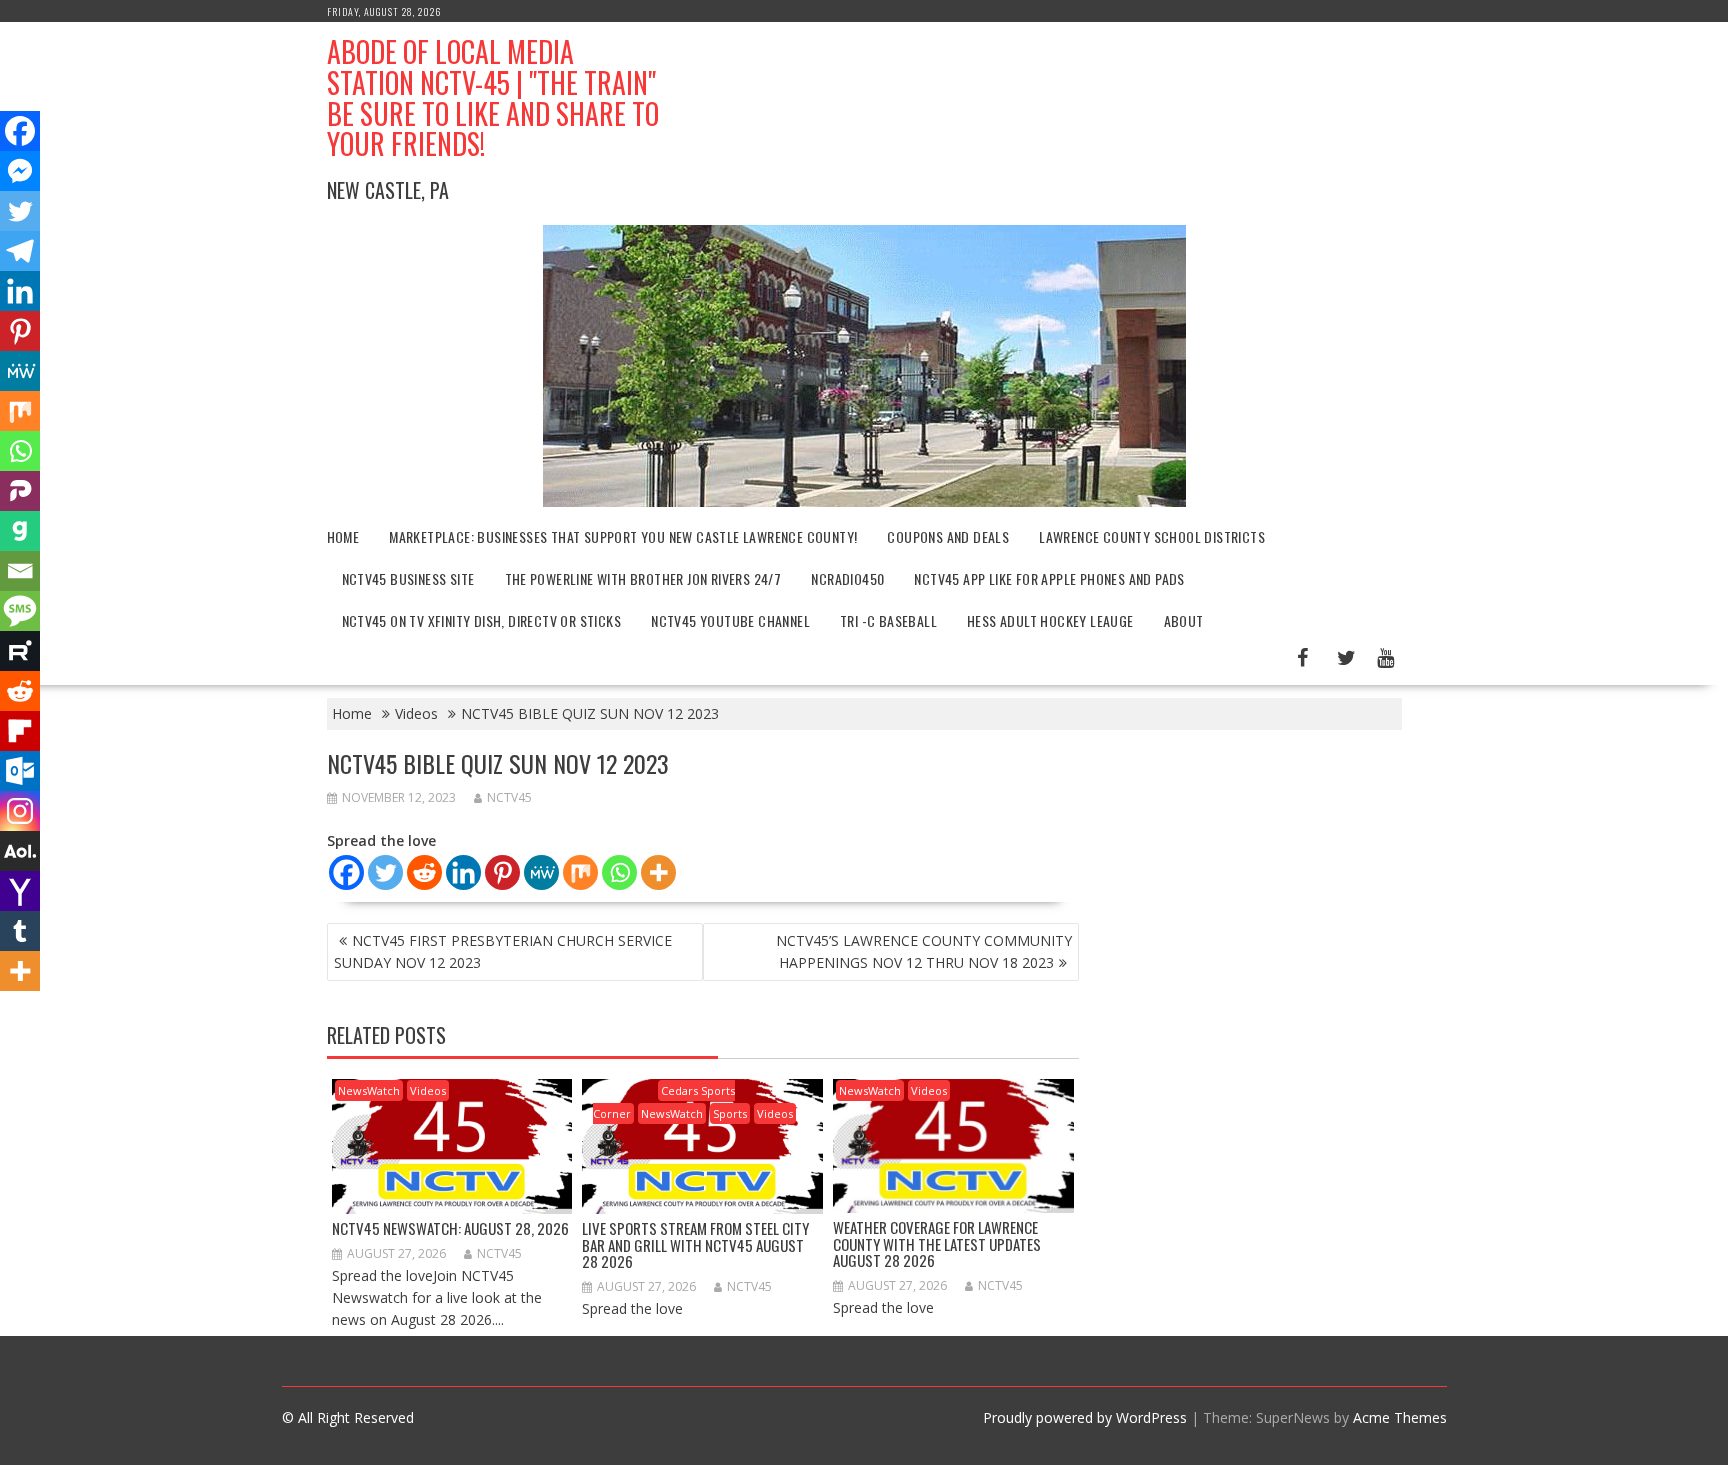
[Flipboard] (20, 731)
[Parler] (20, 491)
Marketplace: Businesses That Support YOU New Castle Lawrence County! (623, 536)
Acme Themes (1400, 1417)
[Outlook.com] (20, 771)
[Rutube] (20, 651)
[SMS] (20, 611)
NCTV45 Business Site (408, 578)
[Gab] (20, 531)
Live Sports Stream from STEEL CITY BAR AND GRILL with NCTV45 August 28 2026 (695, 1244)
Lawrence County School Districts (1152, 536)
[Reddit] (424, 872)
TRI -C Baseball (888, 620)
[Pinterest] (502, 872)
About (1184, 620)
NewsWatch (369, 1090)
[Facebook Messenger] (20, 171)
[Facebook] (346, 872)
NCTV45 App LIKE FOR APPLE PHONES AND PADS (1049, 578)
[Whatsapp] (619, 872)
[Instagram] (20, 811)
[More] (658, 872)
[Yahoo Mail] (20, 891)
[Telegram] (20, 251)
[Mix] (580, 872)
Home (343, 536)
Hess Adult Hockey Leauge (1050, 620)
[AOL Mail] (20, 851)
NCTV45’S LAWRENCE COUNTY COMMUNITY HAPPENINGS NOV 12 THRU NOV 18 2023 (924, 951)
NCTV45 (509, 797)
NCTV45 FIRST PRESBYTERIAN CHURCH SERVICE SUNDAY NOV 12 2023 (503, 951)
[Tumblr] (20, 931)
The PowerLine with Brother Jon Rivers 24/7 (643, 578)
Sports (730, 1113)
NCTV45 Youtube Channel (730, 620)
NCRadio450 (847, 578)
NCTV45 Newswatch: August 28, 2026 (450, 1228)
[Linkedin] (463, 872)
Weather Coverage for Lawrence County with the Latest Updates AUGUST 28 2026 (937, 1243)
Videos (428, 1090)
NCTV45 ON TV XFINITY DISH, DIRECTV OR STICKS (482, 620)
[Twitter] (385, 872)
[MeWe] (541, 872)
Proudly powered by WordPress (1085, 1417)
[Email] (20, 571)
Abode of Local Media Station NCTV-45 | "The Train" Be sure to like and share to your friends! (493, 97)
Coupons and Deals (948, 536)
